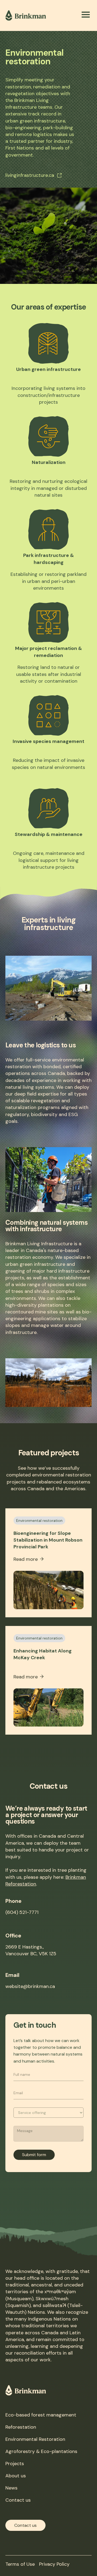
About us (16, 2476)
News (11, 2488)
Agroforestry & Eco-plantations (41, 2451)
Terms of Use (20, 2564)
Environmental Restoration (35, 2439)
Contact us (18, 2500)
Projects (15, 2464)
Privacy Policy (54, 2564)
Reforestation (21, 2427)
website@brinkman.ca (30, 1986)
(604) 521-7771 (22, 1912)
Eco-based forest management (41, 2415)
